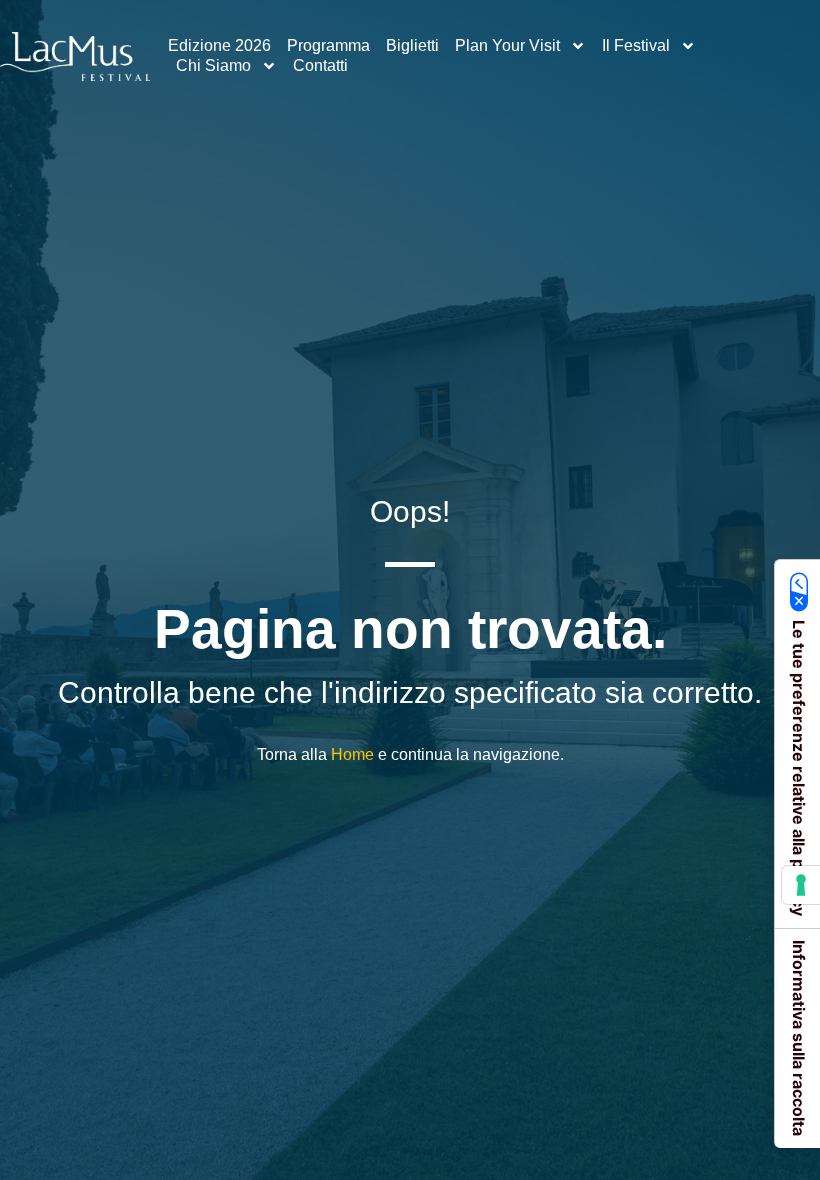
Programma (328, 45)
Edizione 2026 (219, 45)
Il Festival (636, 45)
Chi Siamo (213, 65)
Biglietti (412, 45)
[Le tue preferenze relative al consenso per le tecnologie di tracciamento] (801, 885)
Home (352, 754)
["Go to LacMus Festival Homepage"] (75, 56)
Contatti (320, 65)
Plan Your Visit (507, 45)
